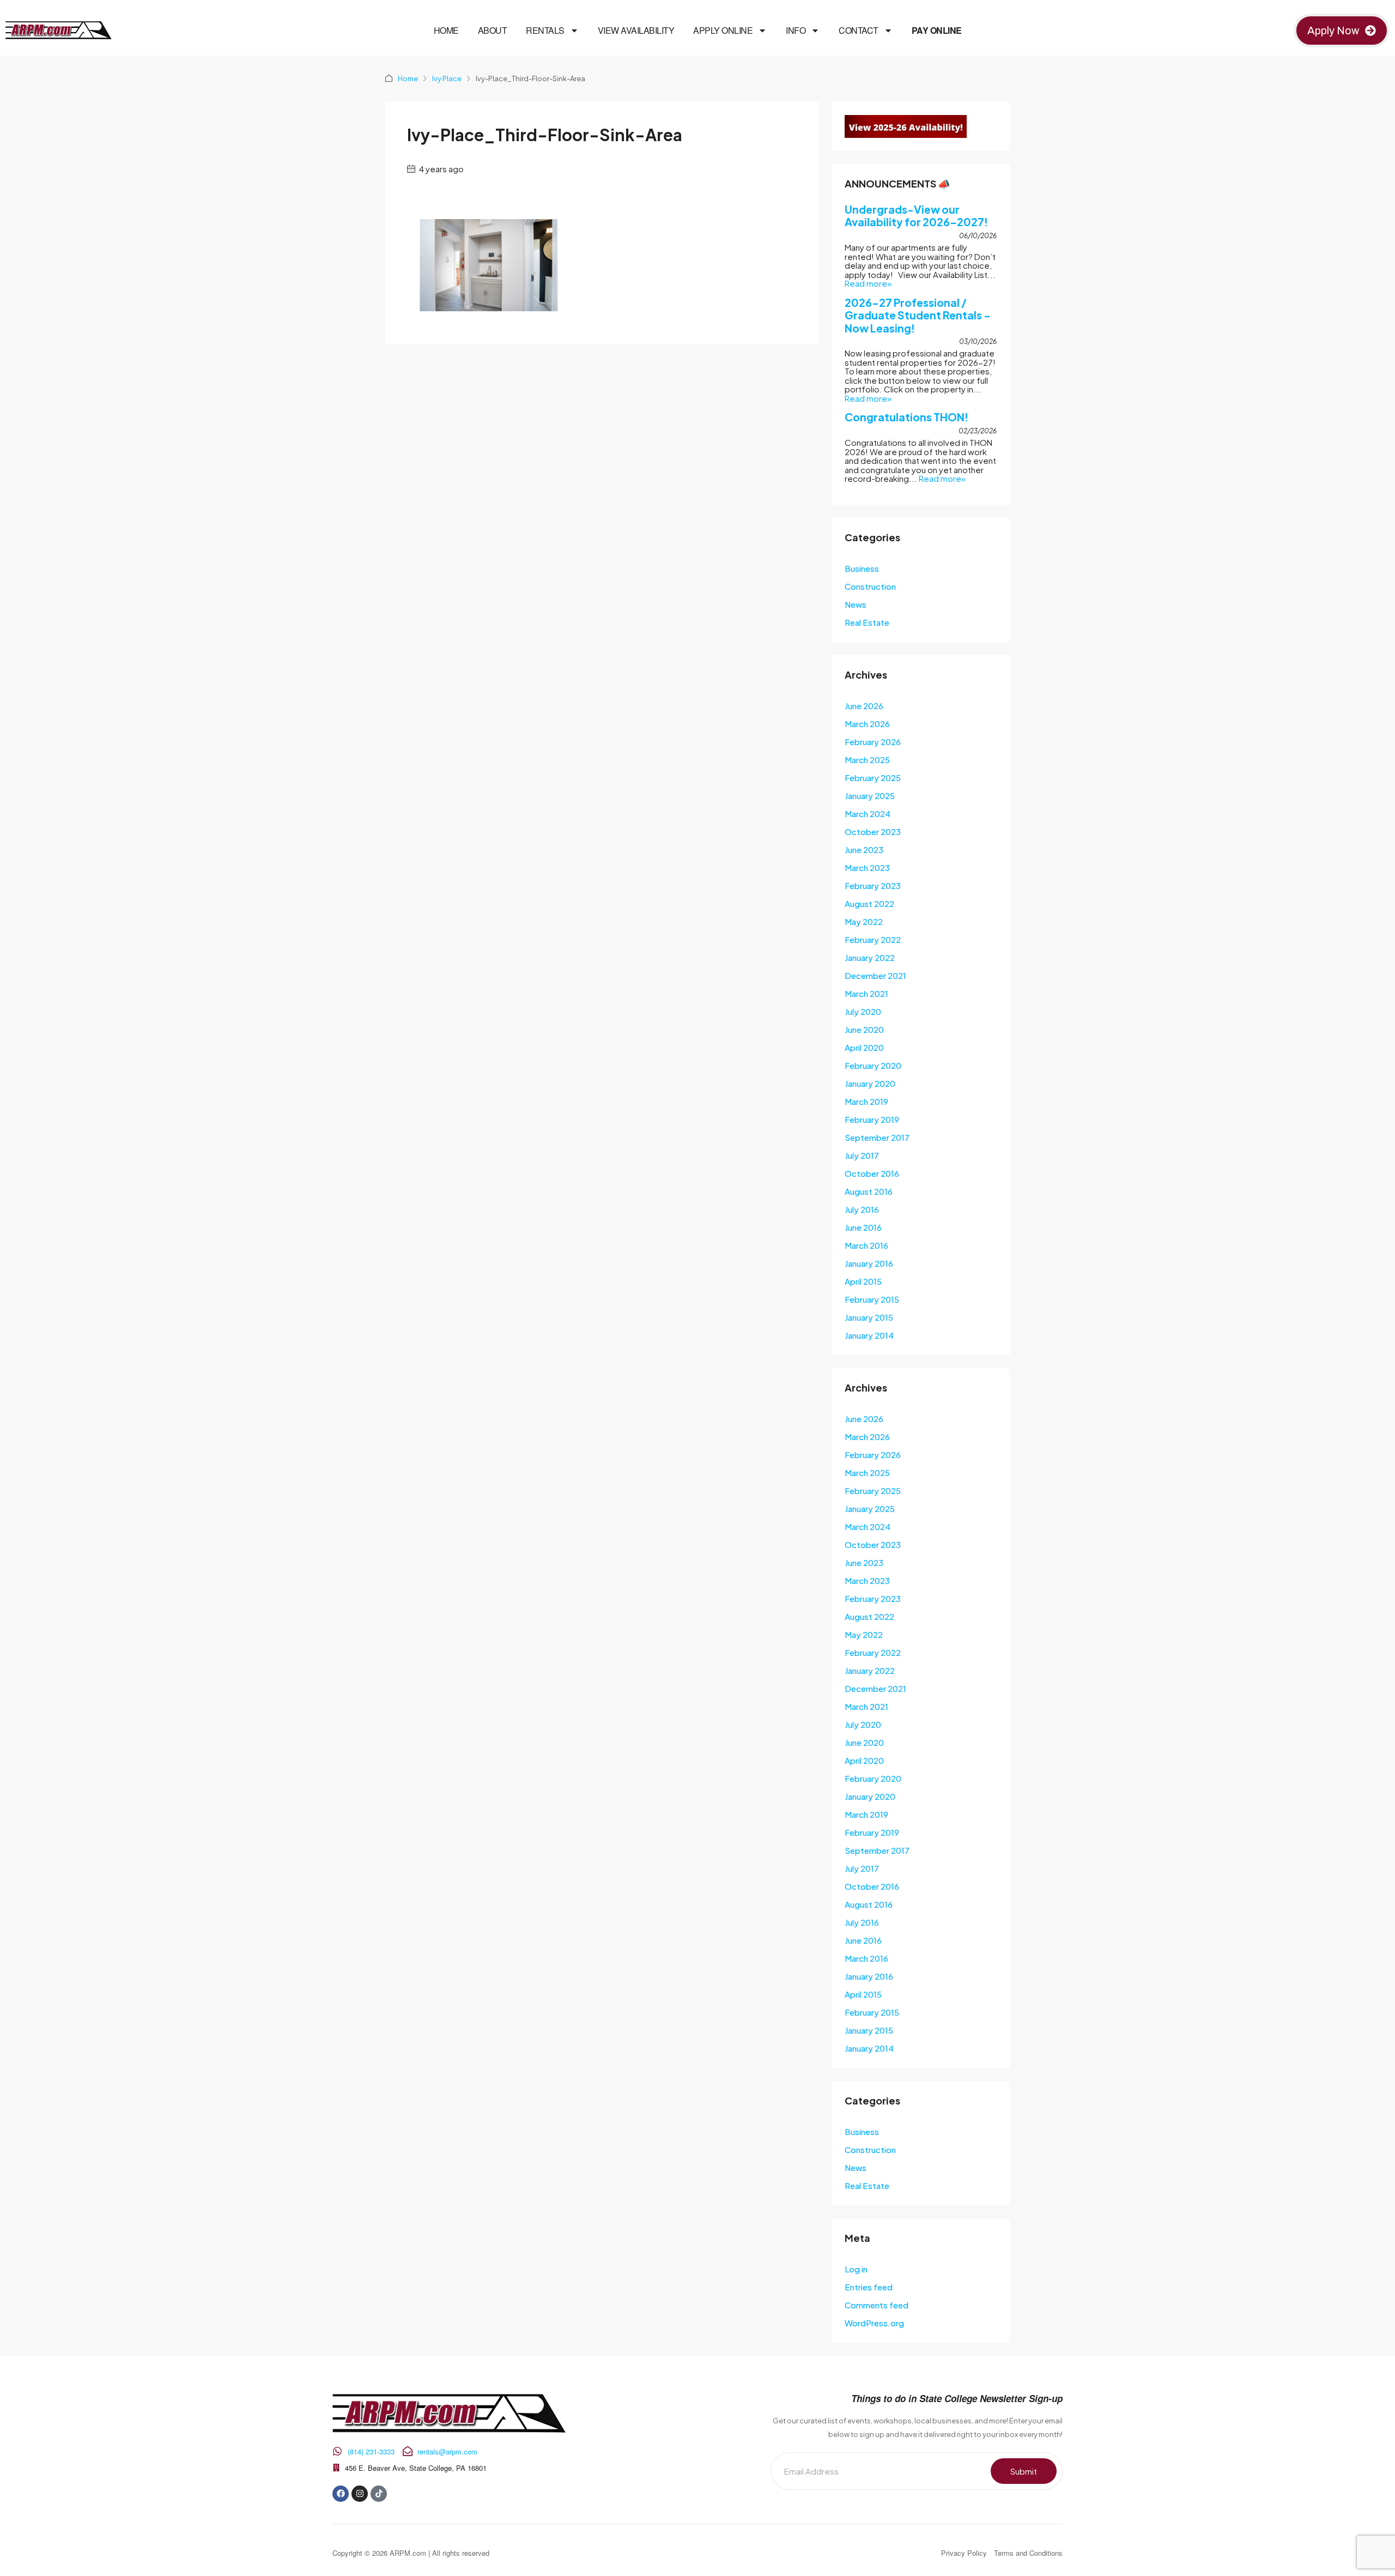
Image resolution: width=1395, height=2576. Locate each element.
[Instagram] (360, 2494)
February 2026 (873, 742)
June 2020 (864, 1029)
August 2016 (869, 1191)
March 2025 (867, 760)
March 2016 (866, 1245)
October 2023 (873, 832)
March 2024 (868, 814)
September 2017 (877, 1137)
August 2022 (869, 903)
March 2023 (867, 867)
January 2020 (870, 1083)
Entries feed (869, 2287)
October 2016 (872, 1173)
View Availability (636, 31)
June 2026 (864, 706)
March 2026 (867, 724)
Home (446, 31)
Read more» (868, 283)
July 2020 (863, 1011)
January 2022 (870, 957)
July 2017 (862, 1155)
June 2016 (863, 1227)
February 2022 (873, 939)
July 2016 (862, 1209)
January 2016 (869, 1263)
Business (862, 568)
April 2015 (863, 1281)
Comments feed (877, 2305)
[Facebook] (341, 2494)
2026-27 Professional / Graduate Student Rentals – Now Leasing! (918, 315)
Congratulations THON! (906, 417)
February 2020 (873, 1065)
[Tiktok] (379, 2494)
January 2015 (869, 1317)
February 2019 (872, 1119)
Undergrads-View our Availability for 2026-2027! (916, 216)
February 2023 (873, 885)
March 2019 (866, 1101)
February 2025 (873, 778)
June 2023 (864, 849)
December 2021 (875, 975)
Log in (856, 2269)
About (493, 31)
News (856, 604)
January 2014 (869, 1335)
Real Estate (867, 622)
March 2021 (866, 993)
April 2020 (864, 1047)
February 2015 (872, 1299)
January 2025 (870, 796)
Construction (870, 586)
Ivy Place (447, 78)
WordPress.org (874, 2323)
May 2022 (864, 921)
